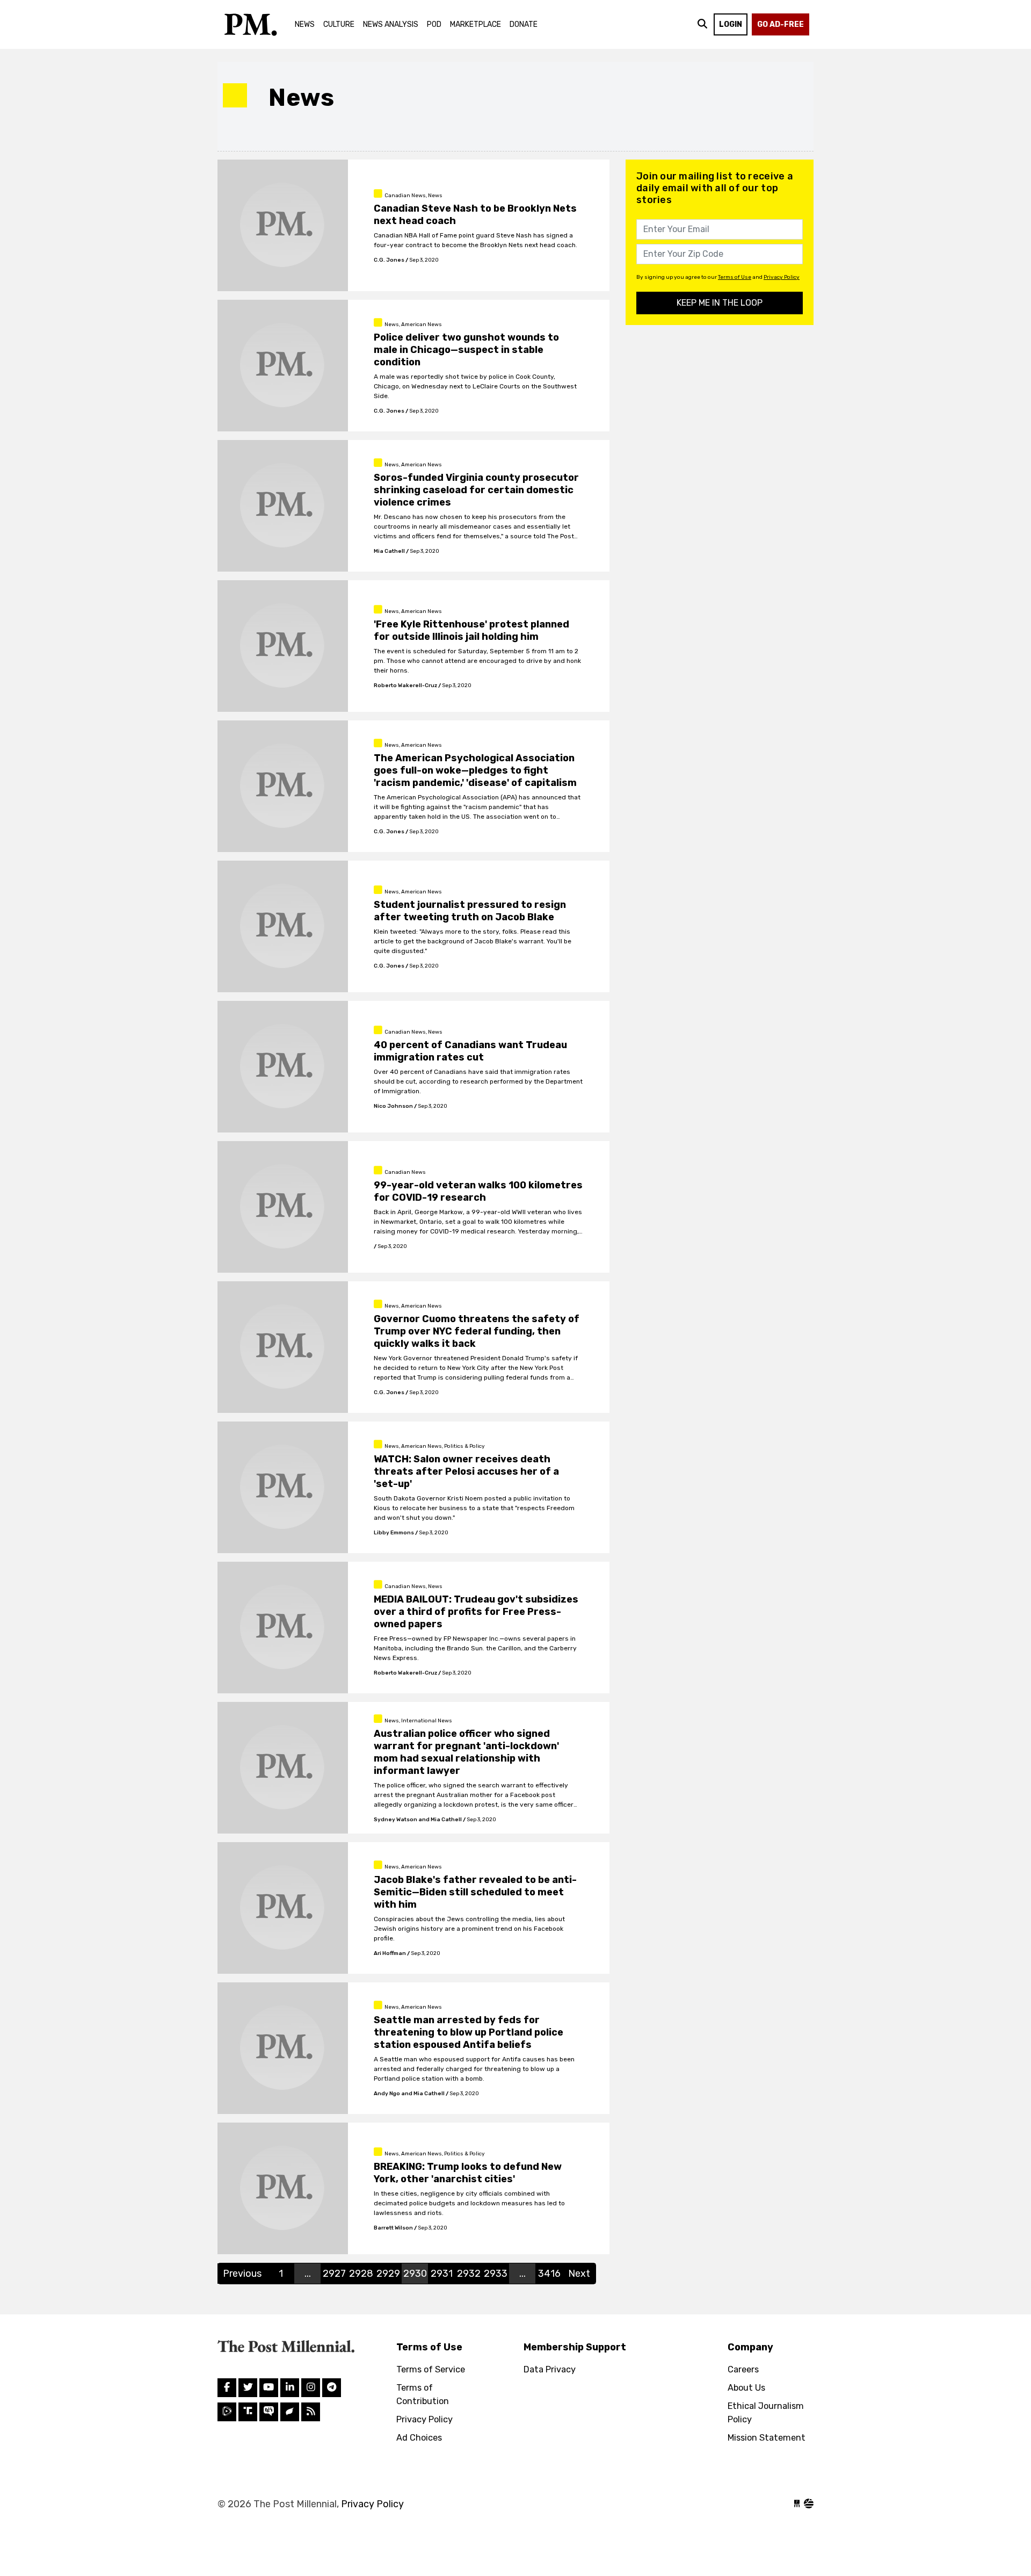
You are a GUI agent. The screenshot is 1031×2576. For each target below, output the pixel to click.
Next (579, 2274)
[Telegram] (332, 2388)
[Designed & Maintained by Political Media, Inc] (797, 2504)
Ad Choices (419, 2438)
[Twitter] (248, 2388)
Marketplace (475, 24)
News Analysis (391, 24)
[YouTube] (269, 2388)
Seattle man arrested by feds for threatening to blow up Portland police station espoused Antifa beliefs (469, 2032)
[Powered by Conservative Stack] (809, 2504)
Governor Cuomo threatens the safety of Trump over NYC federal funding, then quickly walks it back (477, 1331)
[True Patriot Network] (269, 2412)
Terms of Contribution (423, 2394)
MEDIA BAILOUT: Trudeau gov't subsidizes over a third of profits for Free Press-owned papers (476, 1612)
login (731, 24)
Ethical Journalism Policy (766, 2413)
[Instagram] (290, 2388)
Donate (524, 24)
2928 (361, 2274)
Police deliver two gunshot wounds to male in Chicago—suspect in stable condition (466, 350)
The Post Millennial (250, 24)
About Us (746, 2388)
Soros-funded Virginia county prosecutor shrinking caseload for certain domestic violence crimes (476, 490)
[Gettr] (290, 2412)
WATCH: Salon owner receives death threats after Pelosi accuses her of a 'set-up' (466, 1471)
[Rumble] (227, 2412)
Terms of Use (735, 277)
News (305, 24)
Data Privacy (550, 2369)
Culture (339, 24)
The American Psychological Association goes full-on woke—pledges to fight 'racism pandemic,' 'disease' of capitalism (475, 770)
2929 (388, 2274)
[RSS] (311, 2412)
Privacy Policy (782, 277)
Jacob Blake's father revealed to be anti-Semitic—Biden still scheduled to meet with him (475, 1892)
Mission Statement (767, 2438)
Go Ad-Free (780, 24)
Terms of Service (431, 2369)
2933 (496, 2274)
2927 (334, 2274)
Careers (743, 2369)
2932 (469, 2274)
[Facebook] (227, 2388)
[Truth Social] (248, 2412)
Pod (434, 24)
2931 (442, 2274)
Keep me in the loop (720, 303)
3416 (549, 2274)
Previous (242, 2274)
